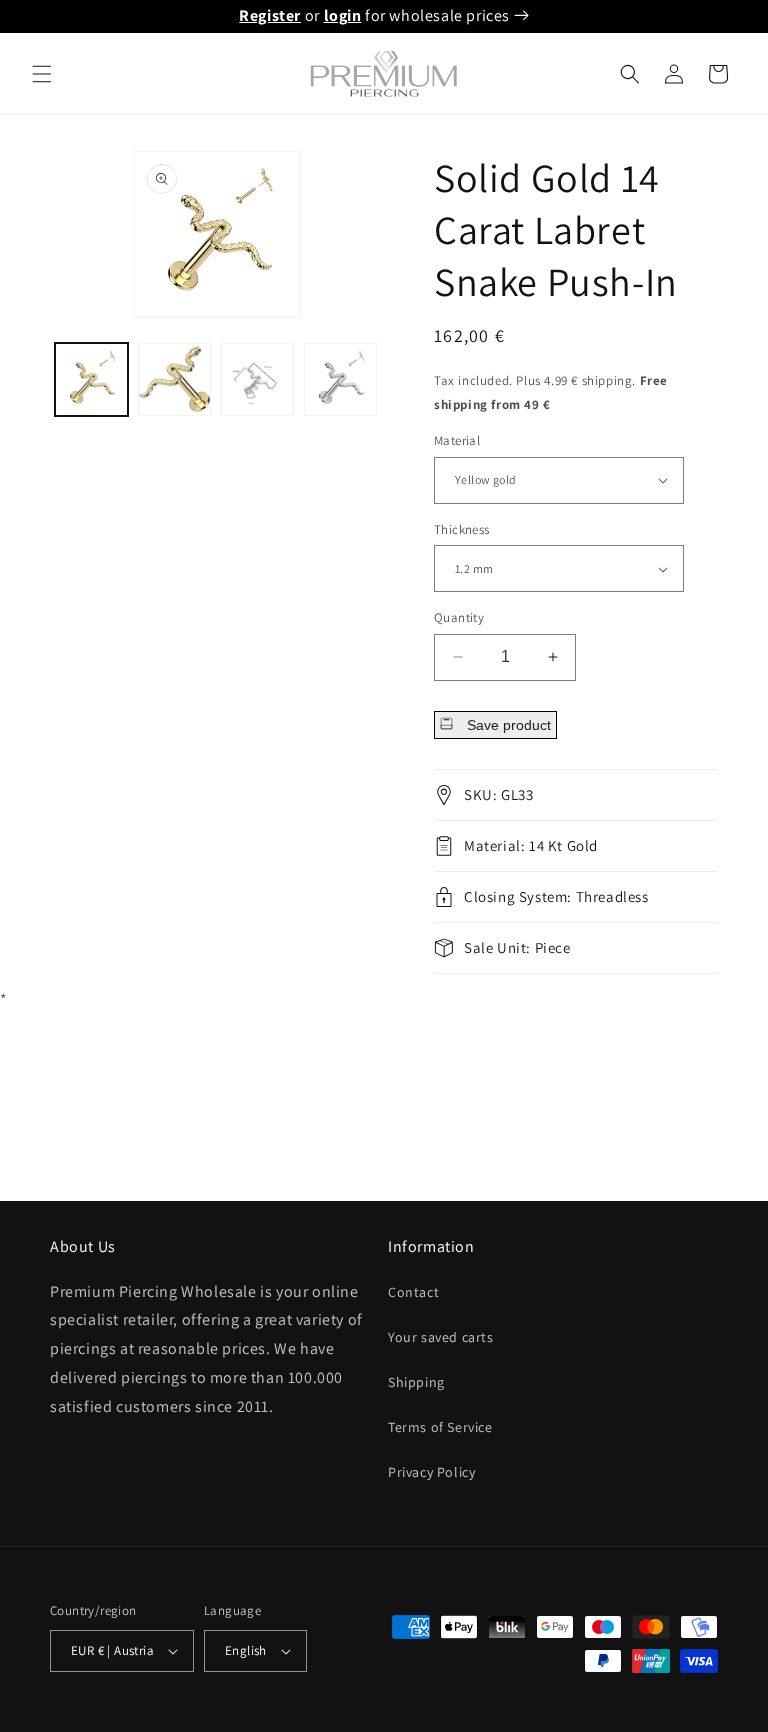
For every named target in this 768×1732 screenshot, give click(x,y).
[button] (42, 74)
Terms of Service (440, 1427)
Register (270, 15)
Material (457, 440)
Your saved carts (441, 1337)
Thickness (462, 529)
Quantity (459, 617)
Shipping (416, 1382)
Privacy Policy (431, 1472)
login (343, 15)
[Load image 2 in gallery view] (174, 379)
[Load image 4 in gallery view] (340, 379)
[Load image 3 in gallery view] (257, 379)
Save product (507, 725)
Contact (413, 1292)
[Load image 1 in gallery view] (91, 379)
